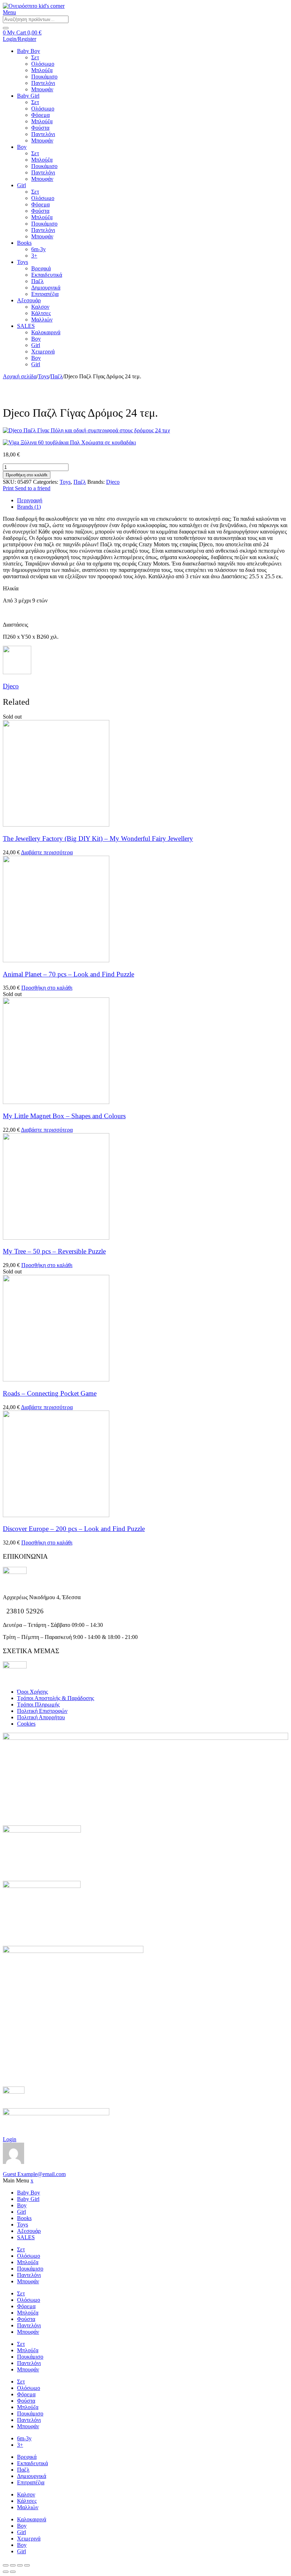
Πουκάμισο (44, 77)
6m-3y (39, 249)
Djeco (113, 482)
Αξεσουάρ (29, 300)
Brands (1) (29, 507)
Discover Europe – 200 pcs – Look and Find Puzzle (74, 1529)
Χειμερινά (43, 351)
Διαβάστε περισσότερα (47, 852)
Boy (22, 147)
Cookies (26, 1724)
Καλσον (40, 307)
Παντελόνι (43, 83)
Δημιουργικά (46, 288)
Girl (21, 185)
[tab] (153, 500)
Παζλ (37, 281)
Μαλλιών (42, 320)
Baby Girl (28, 96)
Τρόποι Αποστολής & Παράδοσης (56, 1698)
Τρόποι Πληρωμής (38, 1704)
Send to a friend (33, 488)
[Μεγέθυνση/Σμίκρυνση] (6, 2565)
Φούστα (40, 128)
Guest (34, 2174)
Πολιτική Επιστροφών (42, 1711)
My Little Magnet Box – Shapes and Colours (64, 1116)
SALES (26, 326)
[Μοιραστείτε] (20, 2565)
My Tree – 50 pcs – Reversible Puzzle (54, 1251)
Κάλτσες (41, 313)
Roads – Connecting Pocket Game (50, 1393)
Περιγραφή (30, 500)
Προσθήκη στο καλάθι (27, 475)
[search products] (6, 28)
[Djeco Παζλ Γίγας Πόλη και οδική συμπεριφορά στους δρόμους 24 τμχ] (145, 431)
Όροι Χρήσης (32, 1692)
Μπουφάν (42, 89)
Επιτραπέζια (45, 294)
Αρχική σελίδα (20, 376)
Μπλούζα (42, 70)
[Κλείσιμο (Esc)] (27, 2565)
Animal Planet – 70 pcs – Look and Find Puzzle (68, 974)
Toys (23, 262)
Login (10, 2139)
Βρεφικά (41, 268)
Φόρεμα (40, 115)
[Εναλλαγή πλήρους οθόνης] (13, 2565)
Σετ (35, 57)
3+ (34, 256)
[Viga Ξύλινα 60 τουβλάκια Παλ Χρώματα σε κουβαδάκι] (145, 443)
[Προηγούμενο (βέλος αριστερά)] (6, 2572)
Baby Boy (29, 51)
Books (24, 243)
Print (9, 488)
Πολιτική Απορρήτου (41, 1717)
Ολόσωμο (43, 64)
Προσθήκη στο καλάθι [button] (47, 988)
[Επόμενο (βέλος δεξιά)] (13, 2572)
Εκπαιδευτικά (47, 275)
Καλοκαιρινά (46, 332)
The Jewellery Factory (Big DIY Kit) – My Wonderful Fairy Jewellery (98, 838)
